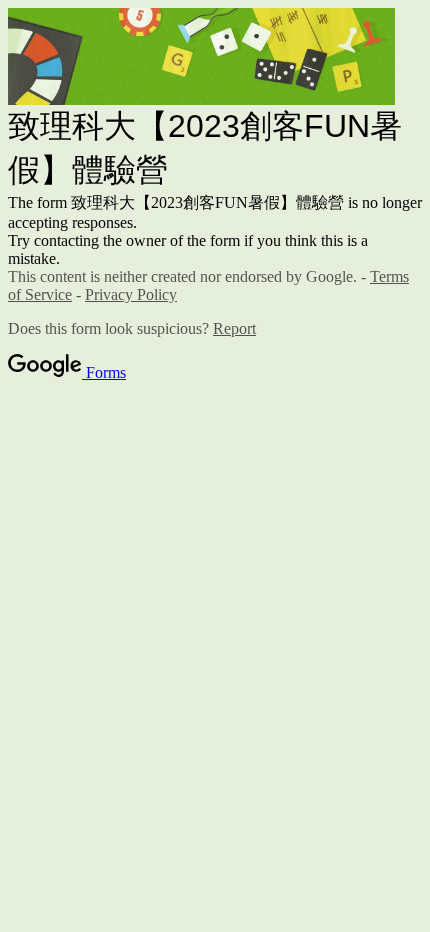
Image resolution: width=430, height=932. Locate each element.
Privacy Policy (131, 294)
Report (234, 328)
